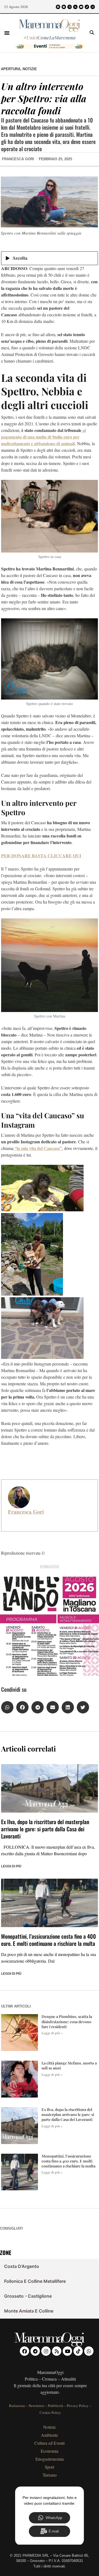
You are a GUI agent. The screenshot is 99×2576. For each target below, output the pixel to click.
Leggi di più (11, 1866)
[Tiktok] (87, 7)
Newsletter (36, 2406)
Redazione (17, 2406)
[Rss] (75, 7)
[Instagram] (70, 7)
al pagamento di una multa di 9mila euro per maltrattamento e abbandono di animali (43, 437)
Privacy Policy (78, 2406)
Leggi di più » (52, 2033)
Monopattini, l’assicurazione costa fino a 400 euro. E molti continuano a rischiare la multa (49, 1940)
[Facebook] (58, 7)
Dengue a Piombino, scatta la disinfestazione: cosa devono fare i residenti (67, 2021)
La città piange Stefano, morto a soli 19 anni (69, 2065)
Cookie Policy (50, 2412)
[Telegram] (64, 7)
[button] (7, 33)
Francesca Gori (26, 1512)
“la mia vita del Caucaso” (38, 1148)
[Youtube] (81, 7)
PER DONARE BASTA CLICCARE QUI (41, 856)
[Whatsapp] (93, 7)
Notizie (30, 69)
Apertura (11, 69)
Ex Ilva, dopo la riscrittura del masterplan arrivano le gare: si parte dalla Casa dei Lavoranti (45, 1829)
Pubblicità (56, 2406)
